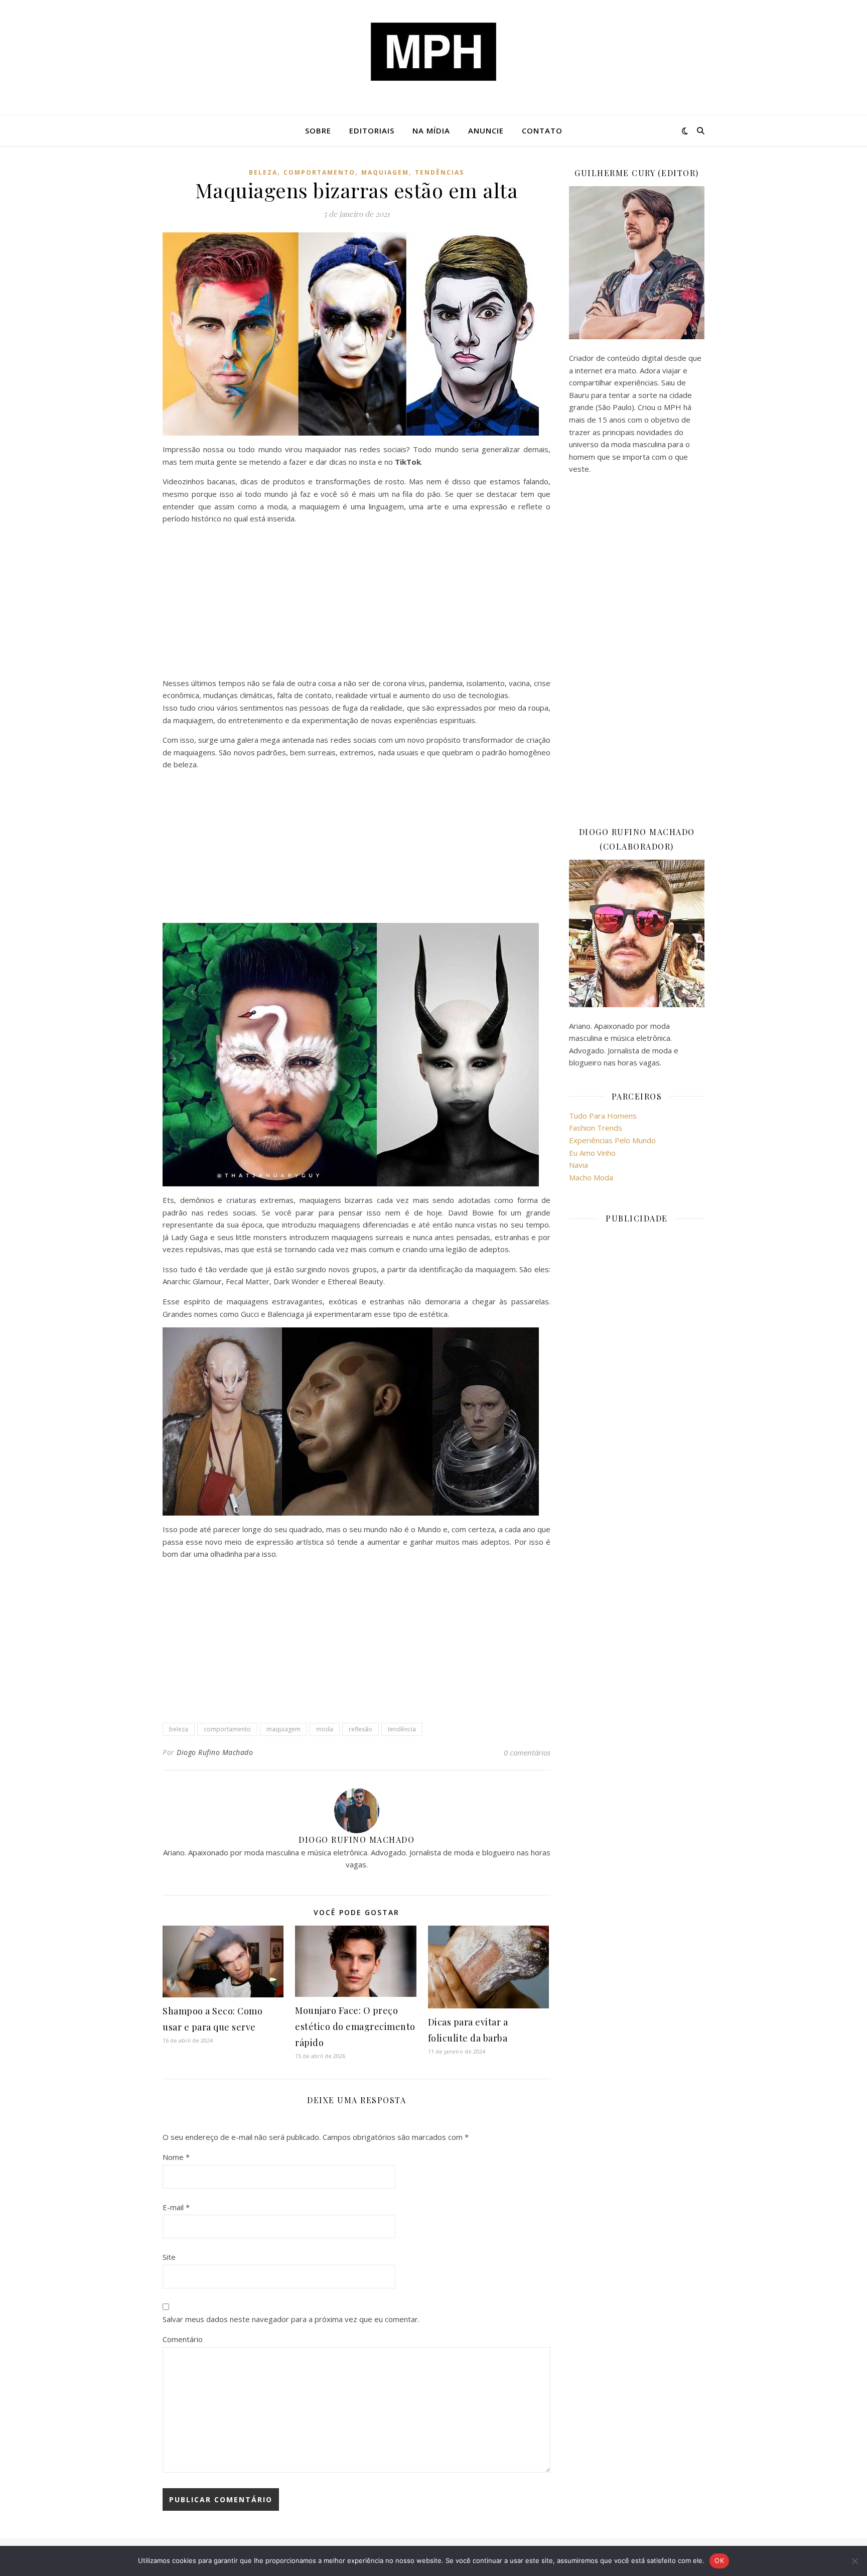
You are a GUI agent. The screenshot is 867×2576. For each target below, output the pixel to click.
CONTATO (542, 130)
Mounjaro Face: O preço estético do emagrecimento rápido (355, 2026)
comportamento (319, 172)
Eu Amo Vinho (592, 1153)
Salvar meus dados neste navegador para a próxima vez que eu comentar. (291, 2319)
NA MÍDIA (431, 130)
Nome (176, 2157)
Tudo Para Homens (603, 1116)
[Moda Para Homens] (434, 52)
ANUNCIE (486, 130)
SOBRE (318, 130)
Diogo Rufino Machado (215, 1752)
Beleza (263, 172)
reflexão (360, 1729)
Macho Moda (591, 1177)
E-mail (176, 2207)
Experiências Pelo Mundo (612, 1140)
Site (169, 2257)
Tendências (440, 172)
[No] (854, 2561)
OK (719, 2560)
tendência (402, 1729)
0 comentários (527, 1752)
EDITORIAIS (372, 130)
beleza (179, 1729)
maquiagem (385, 172)
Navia (579, 1165)
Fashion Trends (596, 1128)
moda (325, 1729)
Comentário (183, 2339)
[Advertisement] (356, 603)
